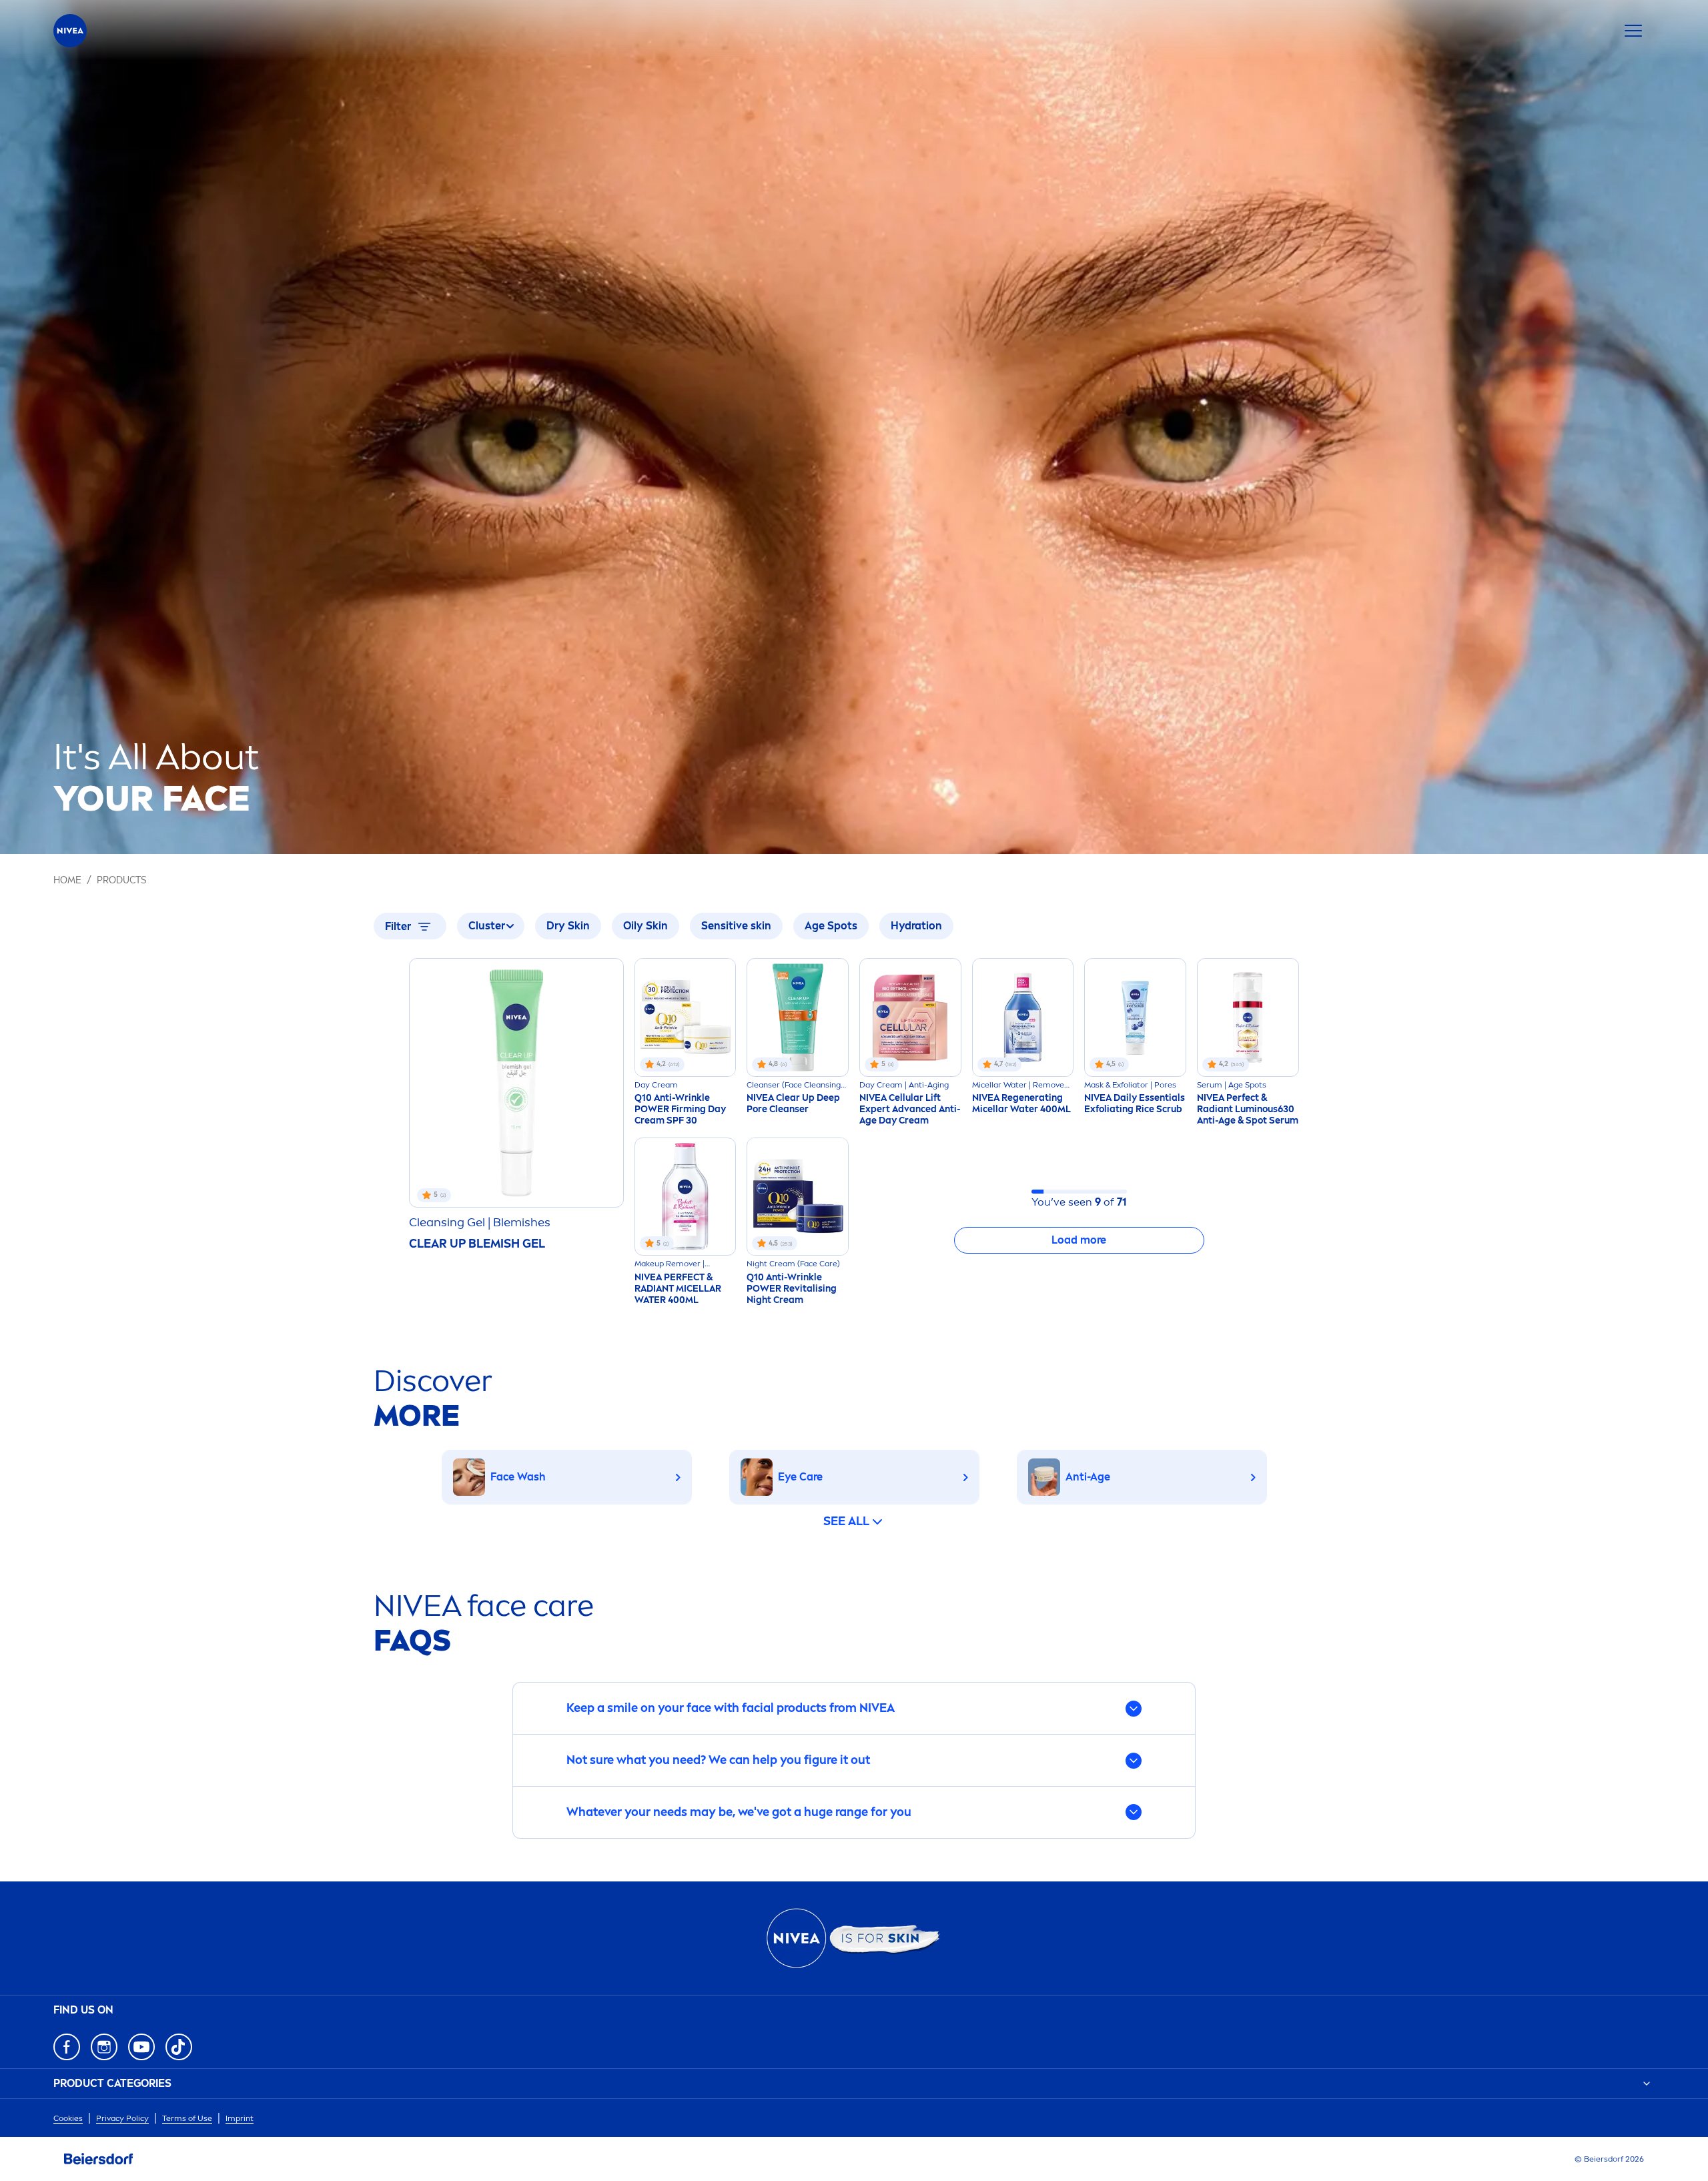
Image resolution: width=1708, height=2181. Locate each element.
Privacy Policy (122, 2118)
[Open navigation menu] (1633, 31)
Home (67, 880)
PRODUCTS (121, 880)
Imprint (240, 2118)
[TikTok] (179, 2047)
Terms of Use (187, 2118)
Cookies (68, 2118)
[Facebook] (67, 2047)
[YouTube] (141, 2047)
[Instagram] (104, 2047)
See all (846, 1521)
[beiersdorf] (99, 2159)
